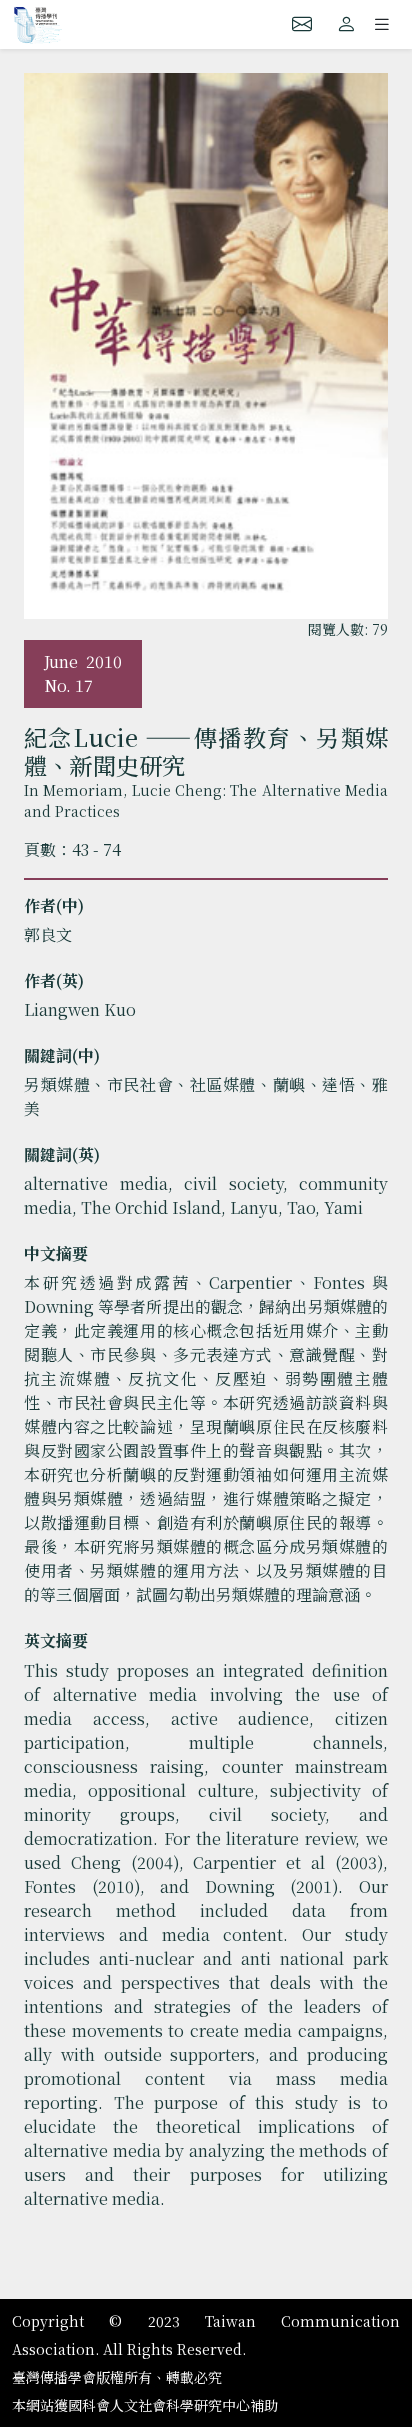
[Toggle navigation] (382, 24)
